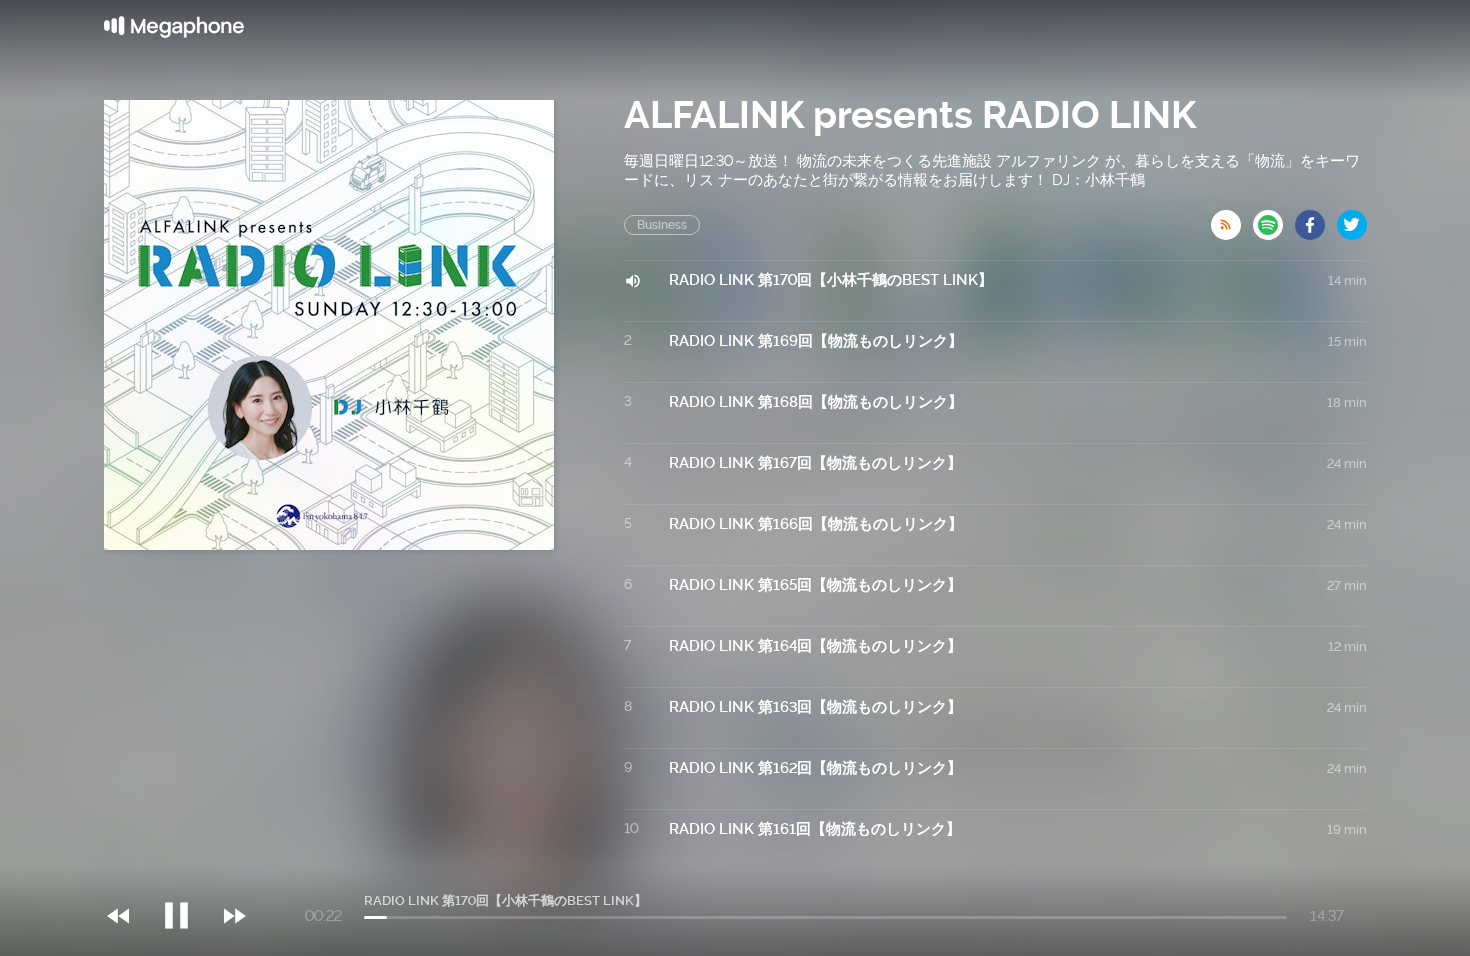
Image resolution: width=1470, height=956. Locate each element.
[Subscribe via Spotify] (1274, 219)
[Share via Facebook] (1316, 219)
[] (186, 875)
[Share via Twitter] (1352, 219)
